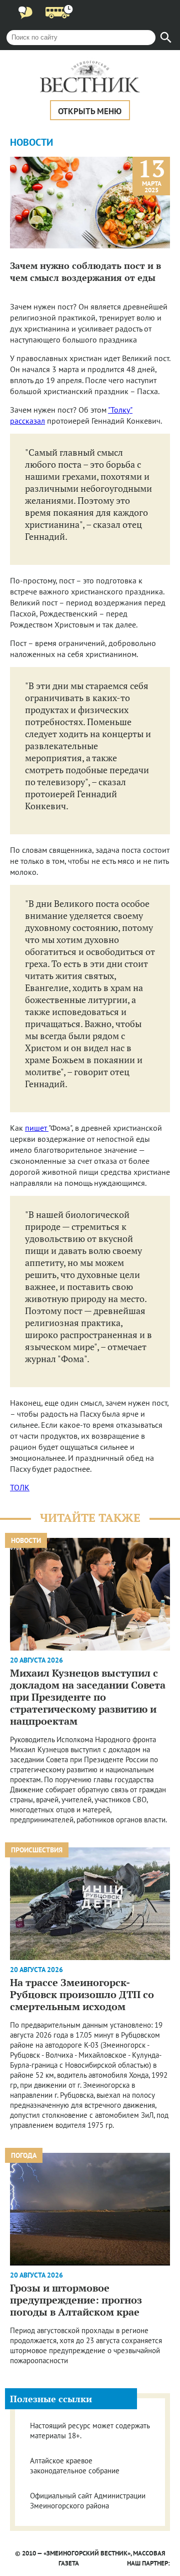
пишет (37, 1128)
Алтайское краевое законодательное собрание (75, 2466)
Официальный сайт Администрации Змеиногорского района (88, 2501)
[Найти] (166, 38)
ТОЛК (20, 1487)
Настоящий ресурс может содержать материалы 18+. (90, 2431)
